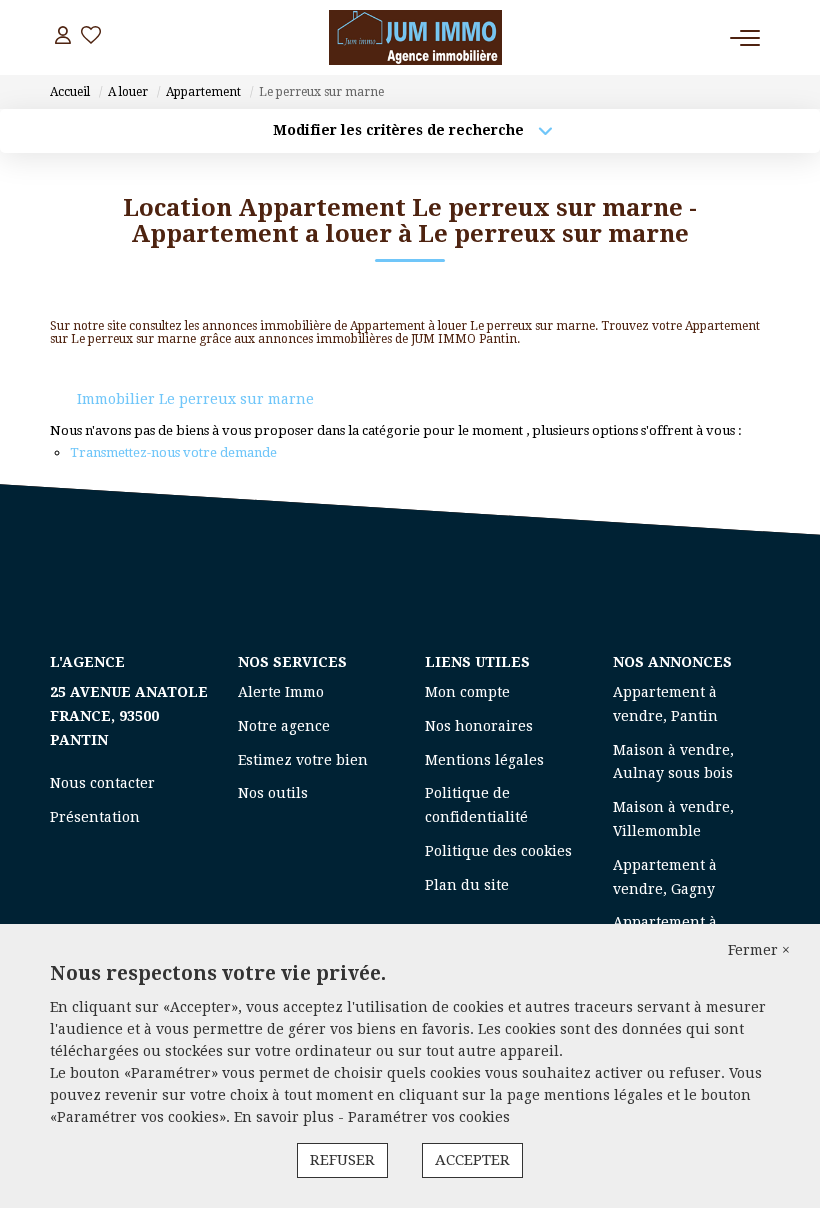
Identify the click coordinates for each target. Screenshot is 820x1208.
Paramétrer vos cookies (429, 1117)
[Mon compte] (63, 37)
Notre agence (284, 726)
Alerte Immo (281, 692)
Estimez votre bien (303, 760)
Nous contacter (102, 783)
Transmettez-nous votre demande (173, 452)
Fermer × (759, 950)
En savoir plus (286, 1117)
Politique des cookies (498, 851)
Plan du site (467, 885)
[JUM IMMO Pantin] (415, 37)
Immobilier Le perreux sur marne (195, 399)
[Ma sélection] (91, 37)
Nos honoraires (479, 726)
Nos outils (273, 793)
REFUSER (342, 1160)
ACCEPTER (472, 1160)
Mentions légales (484, 760)
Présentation (95, 817)
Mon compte (467, 692)
